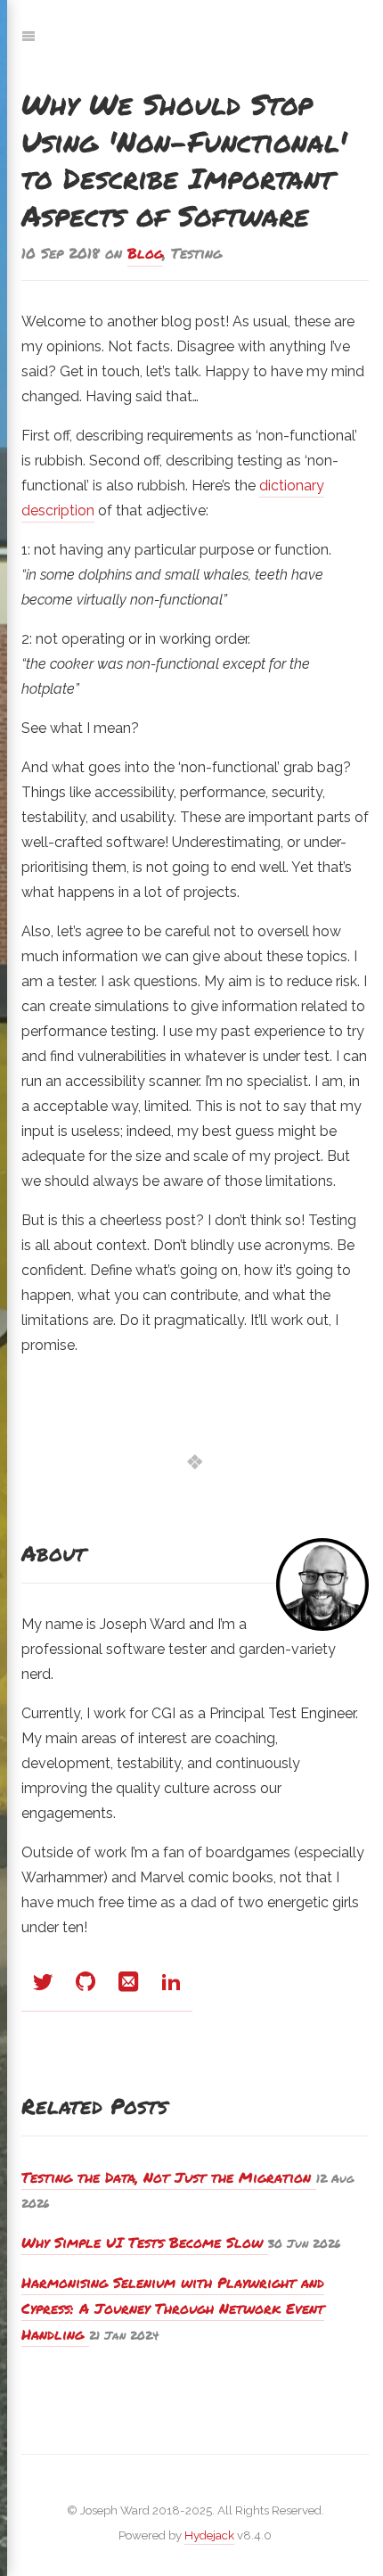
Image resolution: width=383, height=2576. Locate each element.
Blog (145, 253)
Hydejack (209, 2535)
